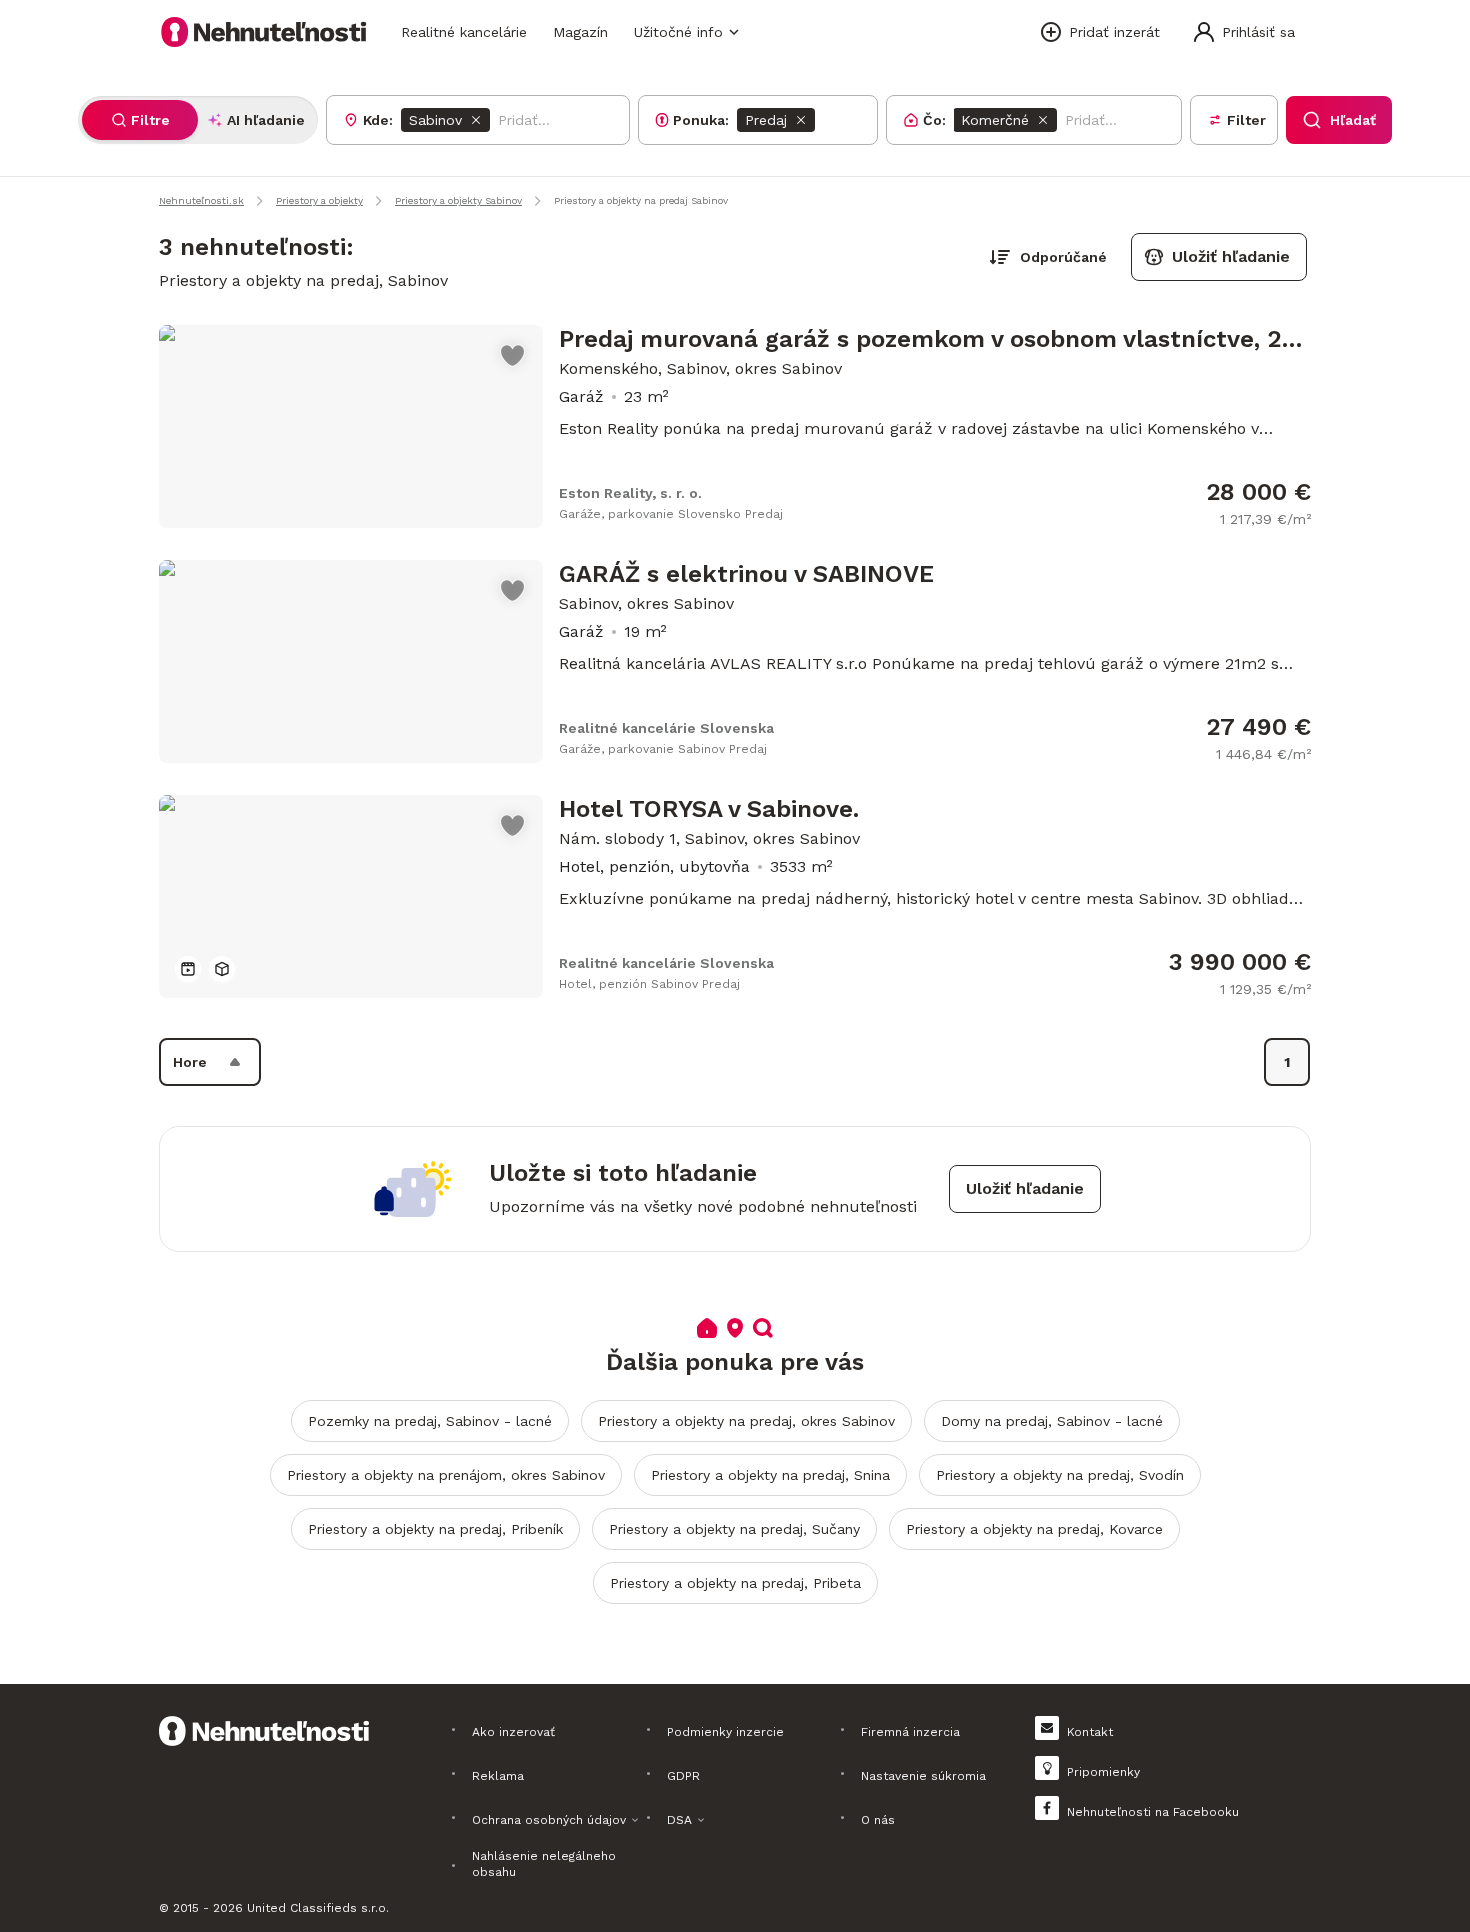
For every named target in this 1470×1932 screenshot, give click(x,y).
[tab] (140, 120)
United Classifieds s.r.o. (318, 1908)
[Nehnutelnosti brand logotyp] (264, 32)
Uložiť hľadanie (1231, 256)
